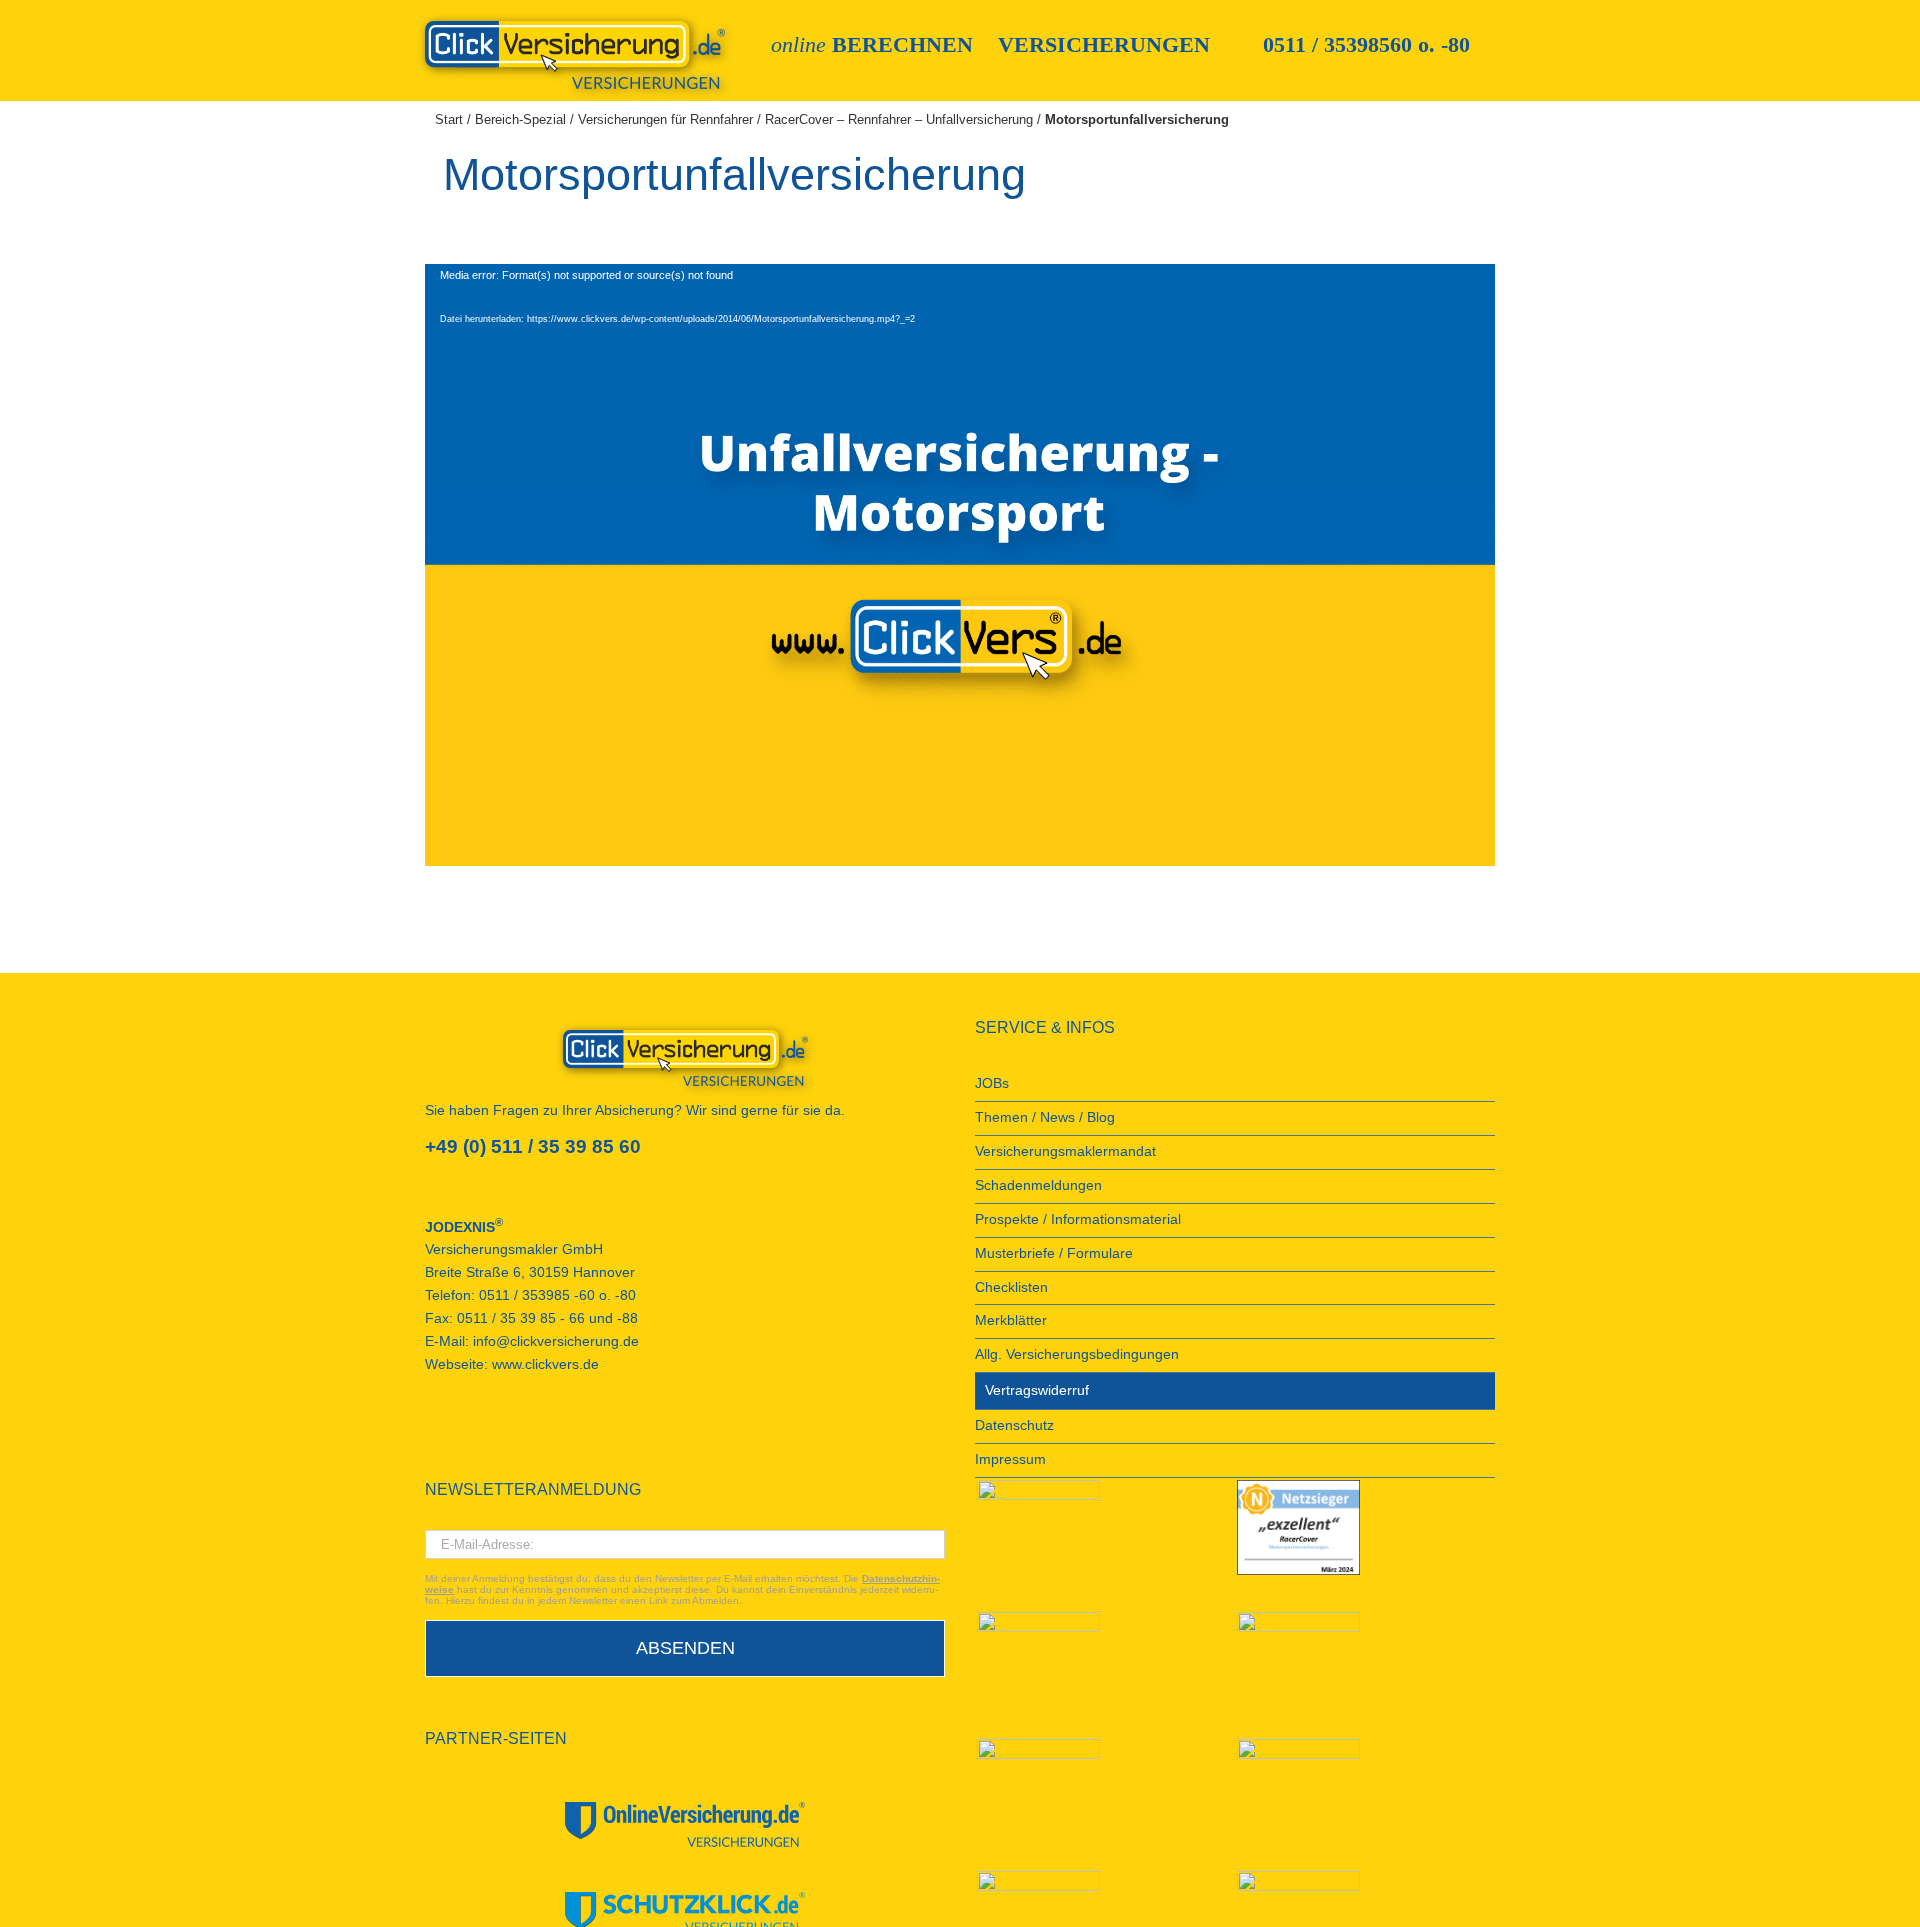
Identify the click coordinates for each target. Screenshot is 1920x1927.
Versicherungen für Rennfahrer (665, 119)
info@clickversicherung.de (556, 1341)
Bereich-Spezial (520, 119)
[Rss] (566, 1437)
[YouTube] (458, 1437)
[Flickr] (485, 1437)
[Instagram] (539, 1437)
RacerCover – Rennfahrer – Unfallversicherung (899, 119)
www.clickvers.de (545, 1364)
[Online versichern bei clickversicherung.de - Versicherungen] (685, 1058)
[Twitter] (512, 1437)
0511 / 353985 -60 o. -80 (557, 1295)
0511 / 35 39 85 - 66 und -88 (547, 1318)
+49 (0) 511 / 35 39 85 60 (533, 1146)
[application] (960, 565)
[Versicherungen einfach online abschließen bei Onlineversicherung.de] (685, 1824)
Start (449, 119)
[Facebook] (431, 1437)
